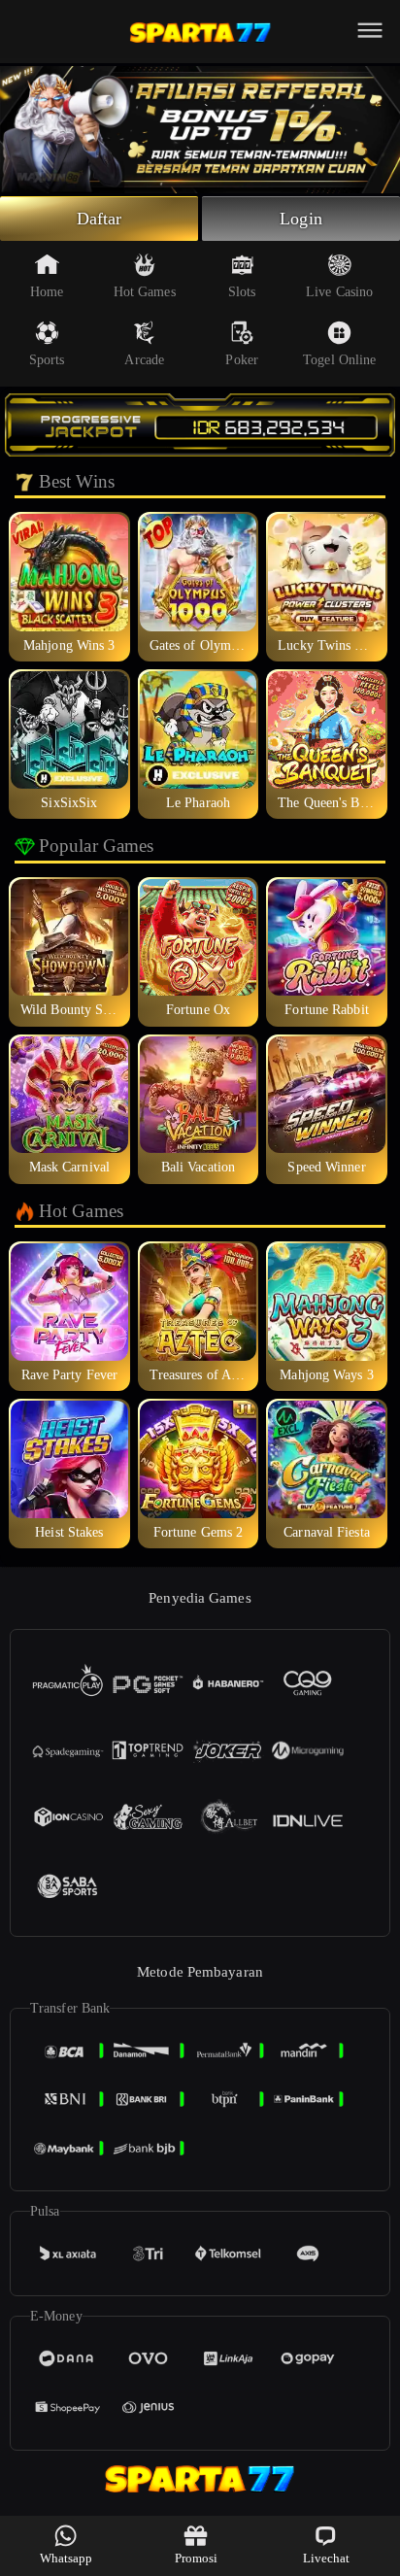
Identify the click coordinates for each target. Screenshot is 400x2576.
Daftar (100, 219)
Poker (242, 360)
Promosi (197, 2558)
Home (47, 292)
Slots (242, 292)
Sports (47, 360)
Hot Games (145, 292)
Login (301, 219)
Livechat (327, 2558)
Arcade (144, 360)
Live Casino (339, 292)
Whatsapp (67, 2558)
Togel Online (339, 360)
